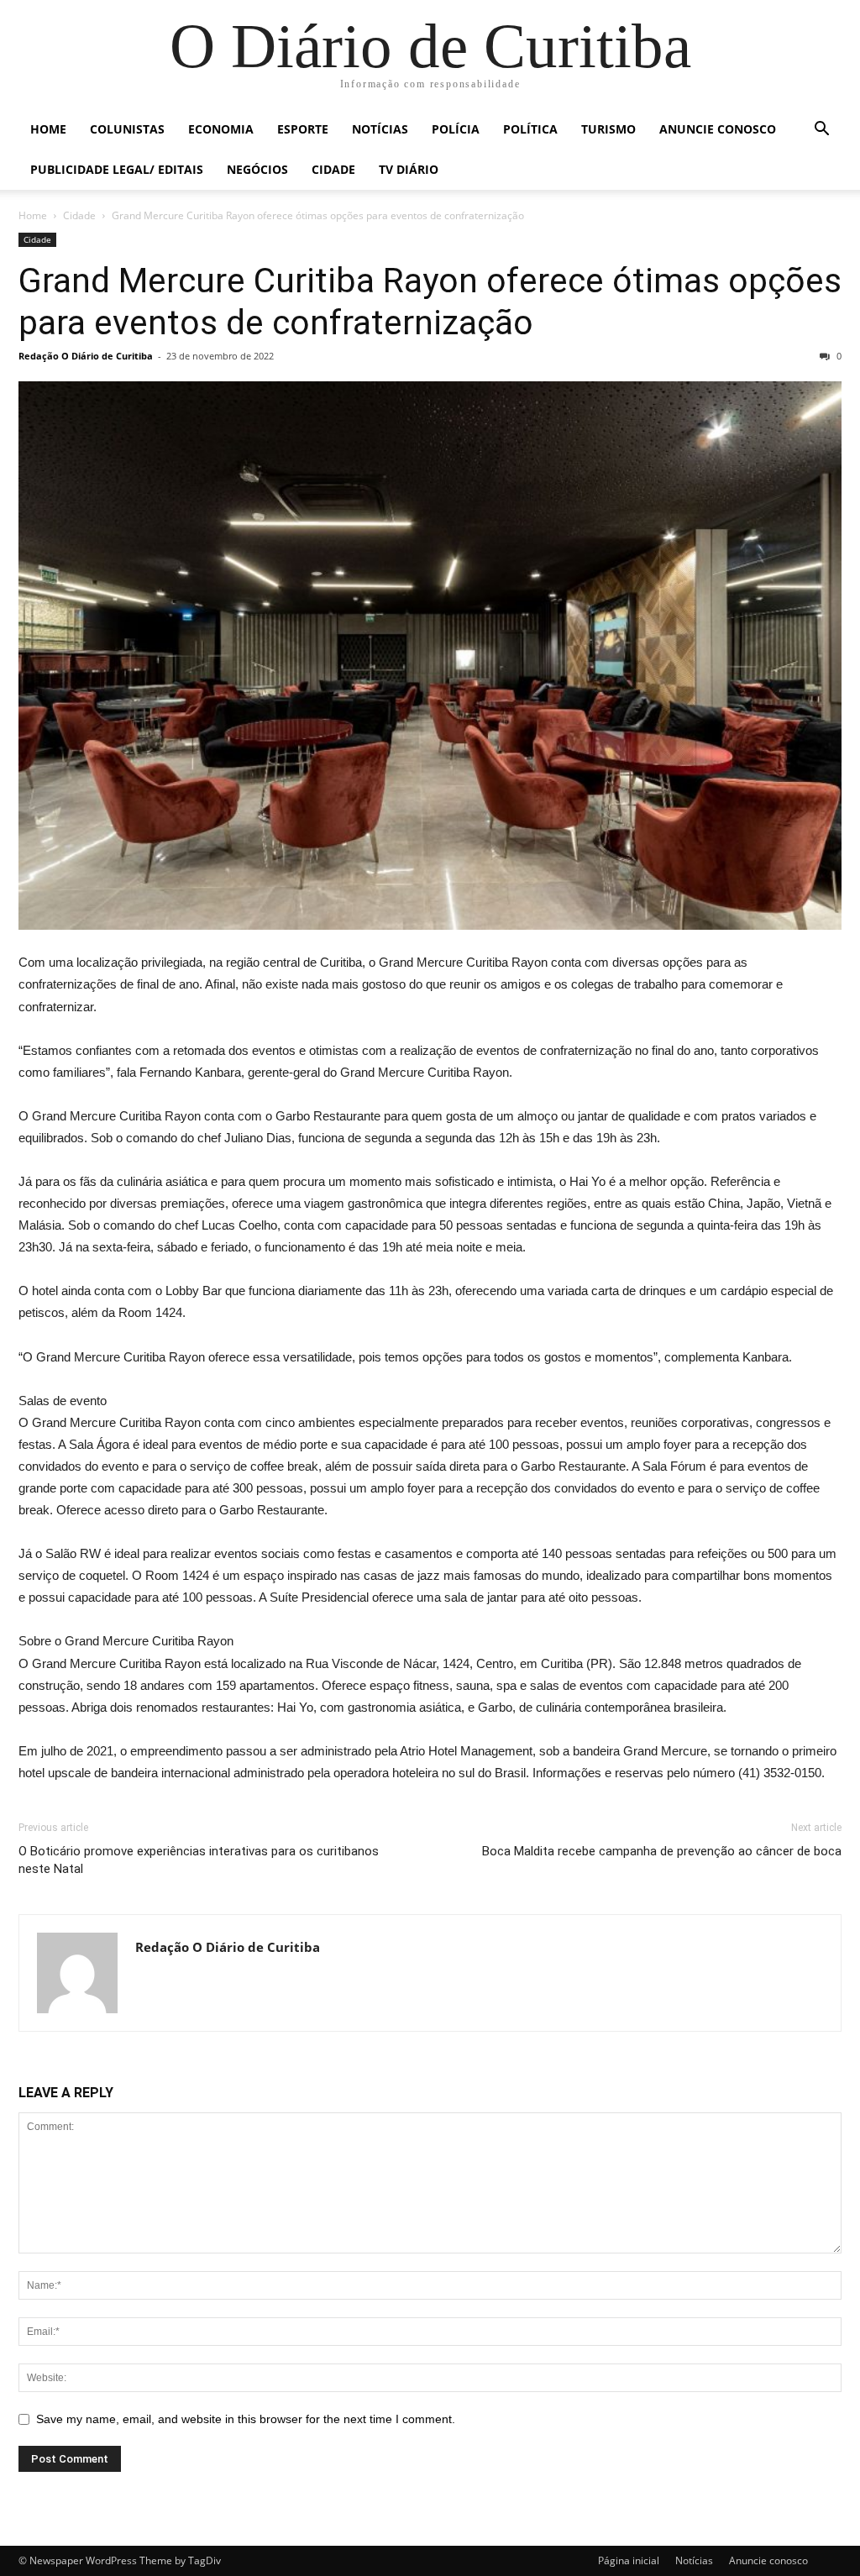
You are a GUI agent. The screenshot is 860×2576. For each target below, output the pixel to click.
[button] (821, 131)
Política (530, 129)
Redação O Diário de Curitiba (86, 356)
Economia (221, 129)
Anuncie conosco (718, 129)
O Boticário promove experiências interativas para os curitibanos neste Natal (199, 1860)
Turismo (608, 129)
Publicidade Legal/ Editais (117, 169)
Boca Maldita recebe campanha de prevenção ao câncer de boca (662, 1851)
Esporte (303, 129)
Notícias (380, 129)
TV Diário (409, 169)
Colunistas (127, 129)
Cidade (333, 169)
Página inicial (629, 2560)
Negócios (257, 169)
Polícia (456, 129)
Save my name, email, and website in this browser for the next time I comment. (246, 2419)
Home (48, 129)
